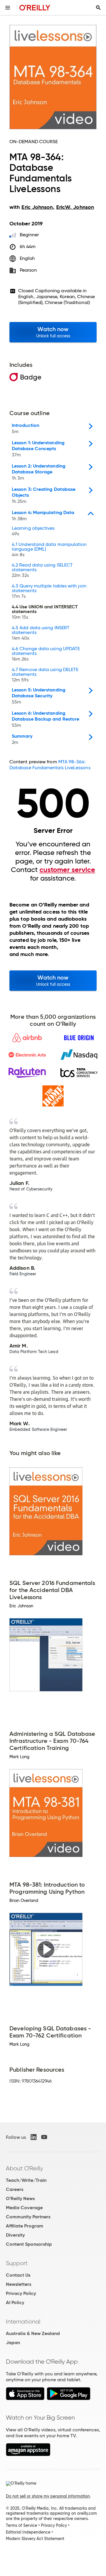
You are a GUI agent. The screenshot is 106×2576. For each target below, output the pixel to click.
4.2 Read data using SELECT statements (42, 570)
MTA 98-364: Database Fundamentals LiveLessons (50, 765)
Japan (13, 2343)
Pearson (28, 270)
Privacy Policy (21, 2293)
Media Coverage (24, 2208)
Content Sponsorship (29, 2244)
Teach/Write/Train (26, 2180)
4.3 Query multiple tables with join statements (49, 591)
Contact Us (18, 2275)
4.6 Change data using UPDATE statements (46, 654)
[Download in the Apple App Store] (25, 2399)
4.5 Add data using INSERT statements (41, 633)
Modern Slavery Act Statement (35, 2539)
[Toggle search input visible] (98, 8)
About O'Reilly (24, 2168)
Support (17, 2263)
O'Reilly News (20, 2198)
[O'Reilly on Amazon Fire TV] (28, 2454)
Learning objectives (33, 531)
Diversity (15, 2235)
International (23, 2321)
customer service (67, 870)
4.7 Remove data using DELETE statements (45, 675)
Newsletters (19, 2284)
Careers (15, 2189)
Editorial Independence (28, 2532)
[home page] (35, 8)
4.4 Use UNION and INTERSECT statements (45, 612)
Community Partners (28, 2217)
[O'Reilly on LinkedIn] (34, 2137)
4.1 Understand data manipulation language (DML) (49, 550)
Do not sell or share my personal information (48, 2496)
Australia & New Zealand (33, 2333)
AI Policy (15, 2302)
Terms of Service (21, 2525)
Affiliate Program (25, 2226)
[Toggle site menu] (8, 8)
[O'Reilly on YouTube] (44, 2137)
